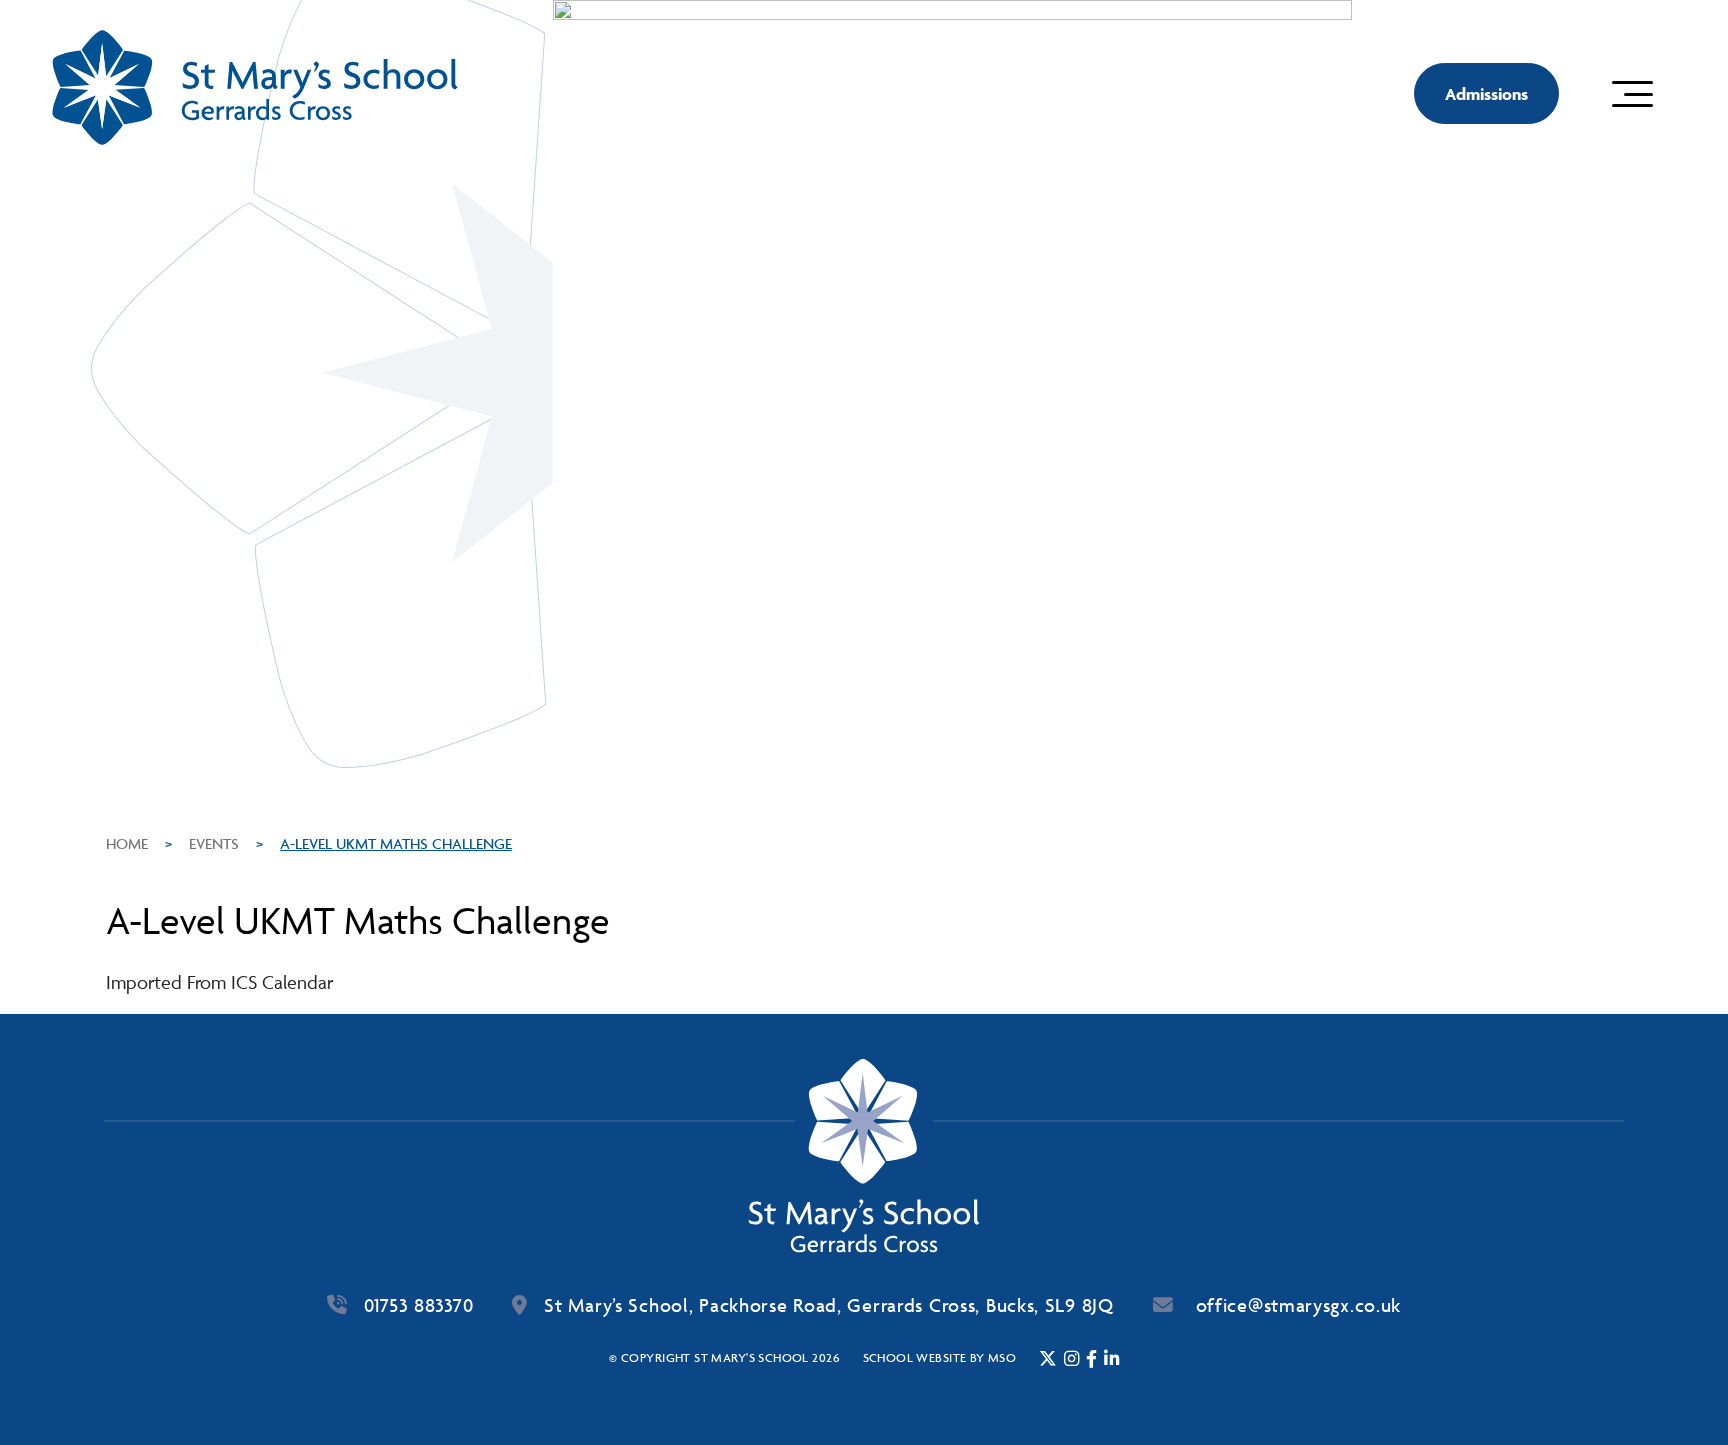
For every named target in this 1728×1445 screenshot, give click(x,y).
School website (915, 1357)
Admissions (1486, 94)
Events (214, 843)
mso (1002, 1357)
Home (127, 843)
